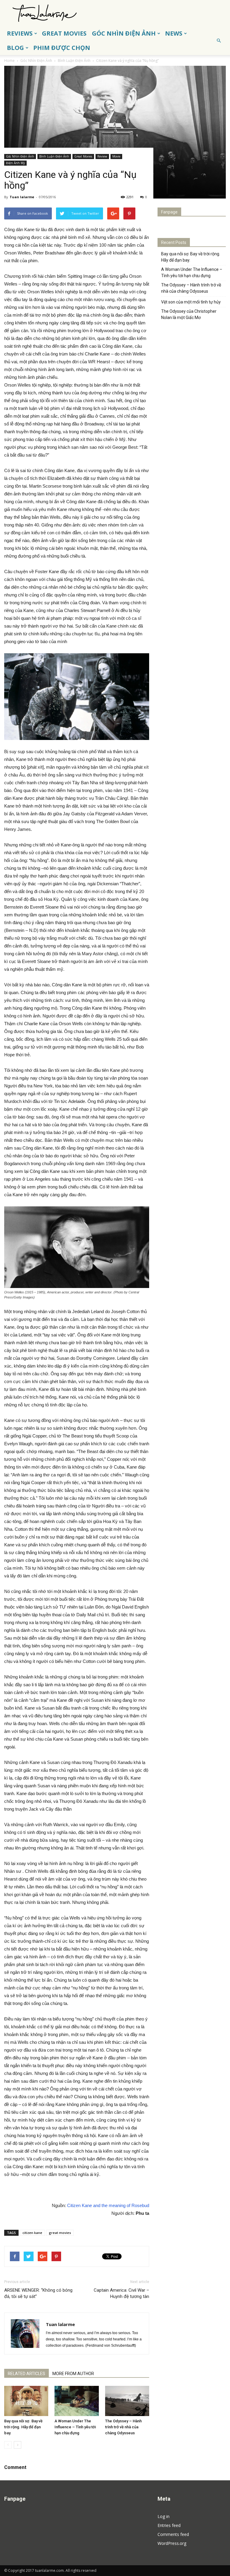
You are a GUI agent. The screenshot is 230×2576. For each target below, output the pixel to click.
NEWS (174, 33)
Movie (116, 156)
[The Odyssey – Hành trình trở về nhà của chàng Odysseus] (127, 2401)
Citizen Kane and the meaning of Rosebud (108, 2205)
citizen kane (32, 2233)
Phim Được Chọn (62, 48)
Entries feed (169, 2525)
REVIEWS (20, 33)
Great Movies (83, 156)
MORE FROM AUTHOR (73, 2374)
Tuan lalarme (22, 197)
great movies (60, 2233)
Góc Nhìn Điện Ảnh (20, 156)
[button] (219, 41)
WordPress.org (172, 2543)
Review (102, 156)
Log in (164, 2516)
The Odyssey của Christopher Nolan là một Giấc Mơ (189, 314)
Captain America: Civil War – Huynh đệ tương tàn (121, 2293)
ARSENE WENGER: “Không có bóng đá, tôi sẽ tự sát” (38, 2293)
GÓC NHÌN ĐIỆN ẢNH (124, 33)
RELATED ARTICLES (27, 2374)
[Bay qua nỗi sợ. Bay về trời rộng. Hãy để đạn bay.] (26, 2401)
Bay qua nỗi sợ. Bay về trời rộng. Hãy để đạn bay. (23, 2427)
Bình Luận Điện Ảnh (54, 156)
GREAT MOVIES (64, 33)
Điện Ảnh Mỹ (15, 163)
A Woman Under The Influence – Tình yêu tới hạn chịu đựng (75, 2427)
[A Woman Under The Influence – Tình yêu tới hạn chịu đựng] (77, 2401)
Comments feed (173, 2534)
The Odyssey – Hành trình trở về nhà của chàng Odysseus (123, 2427)
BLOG (15, 48)
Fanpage (169, 212)
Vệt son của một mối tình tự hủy (191, 302)
